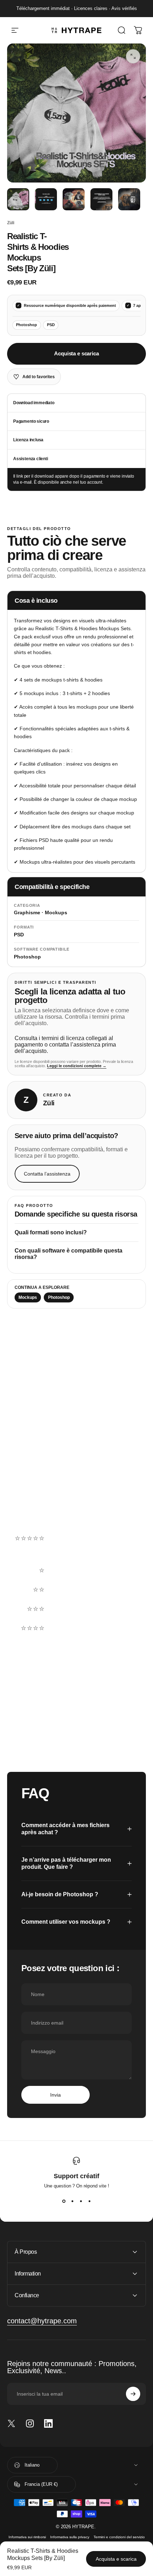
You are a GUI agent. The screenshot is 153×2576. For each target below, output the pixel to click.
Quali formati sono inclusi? (51, 1232)
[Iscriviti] (133, 2394)
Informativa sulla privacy (70, 2537)
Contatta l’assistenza (47, 1174)
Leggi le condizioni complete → (77, 1066)
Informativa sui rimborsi (27, 2537)
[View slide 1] (64, 2201)
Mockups (28, 1297)
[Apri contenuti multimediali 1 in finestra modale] (133, 56)
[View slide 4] (89, 2201)
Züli (11, 223)
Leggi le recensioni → (37, 1508)
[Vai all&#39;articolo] (18, 199)
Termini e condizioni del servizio (119, 2537)
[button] (76, 1551)
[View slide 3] (81, 2201)
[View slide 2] (72, 2201)
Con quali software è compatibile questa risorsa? (68, 1254)
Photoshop (59, 1297)
